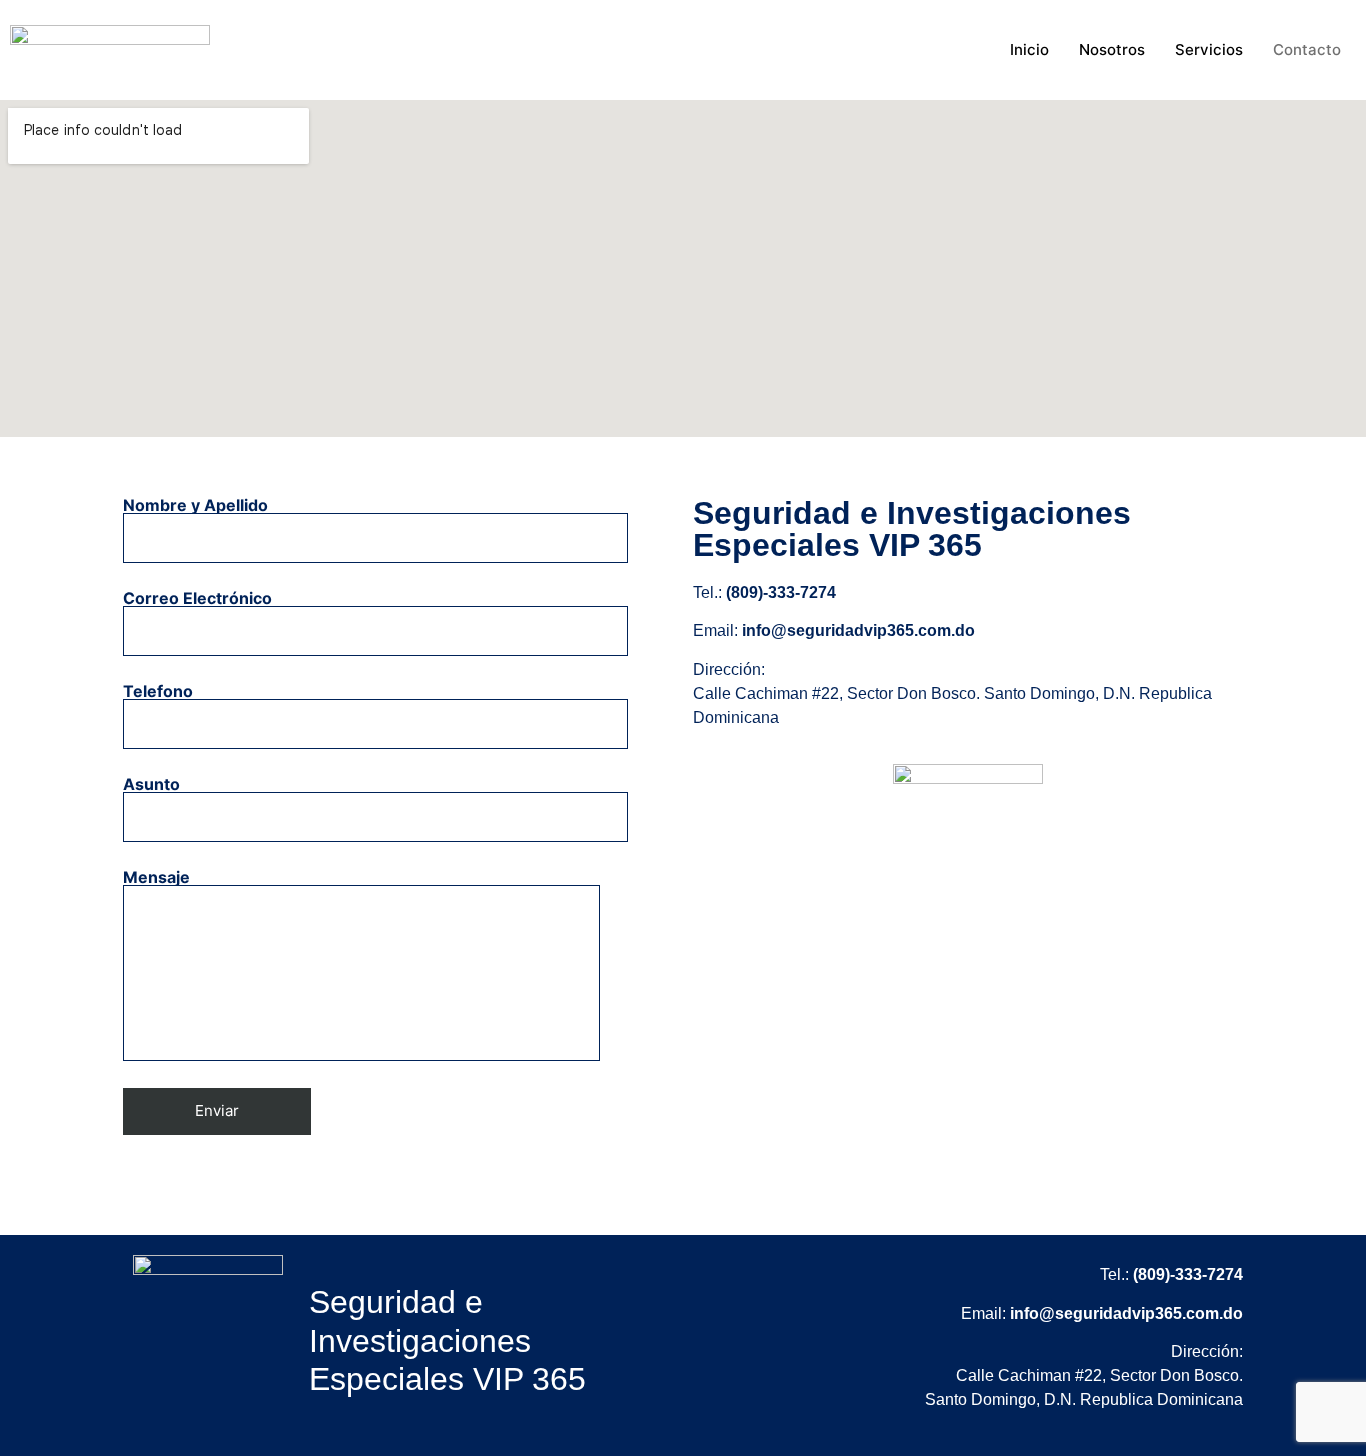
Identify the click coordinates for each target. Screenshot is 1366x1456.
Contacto (1307, 49)
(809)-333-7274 (781, 592)
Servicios (1209, 49)
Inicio (1029, 49)
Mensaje (156, 878)
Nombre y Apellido (195, 506)
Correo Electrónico (197, 599)
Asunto (151, 785)
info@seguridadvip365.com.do (858, 630)
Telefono (158, 692)
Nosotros (1112, 49)
